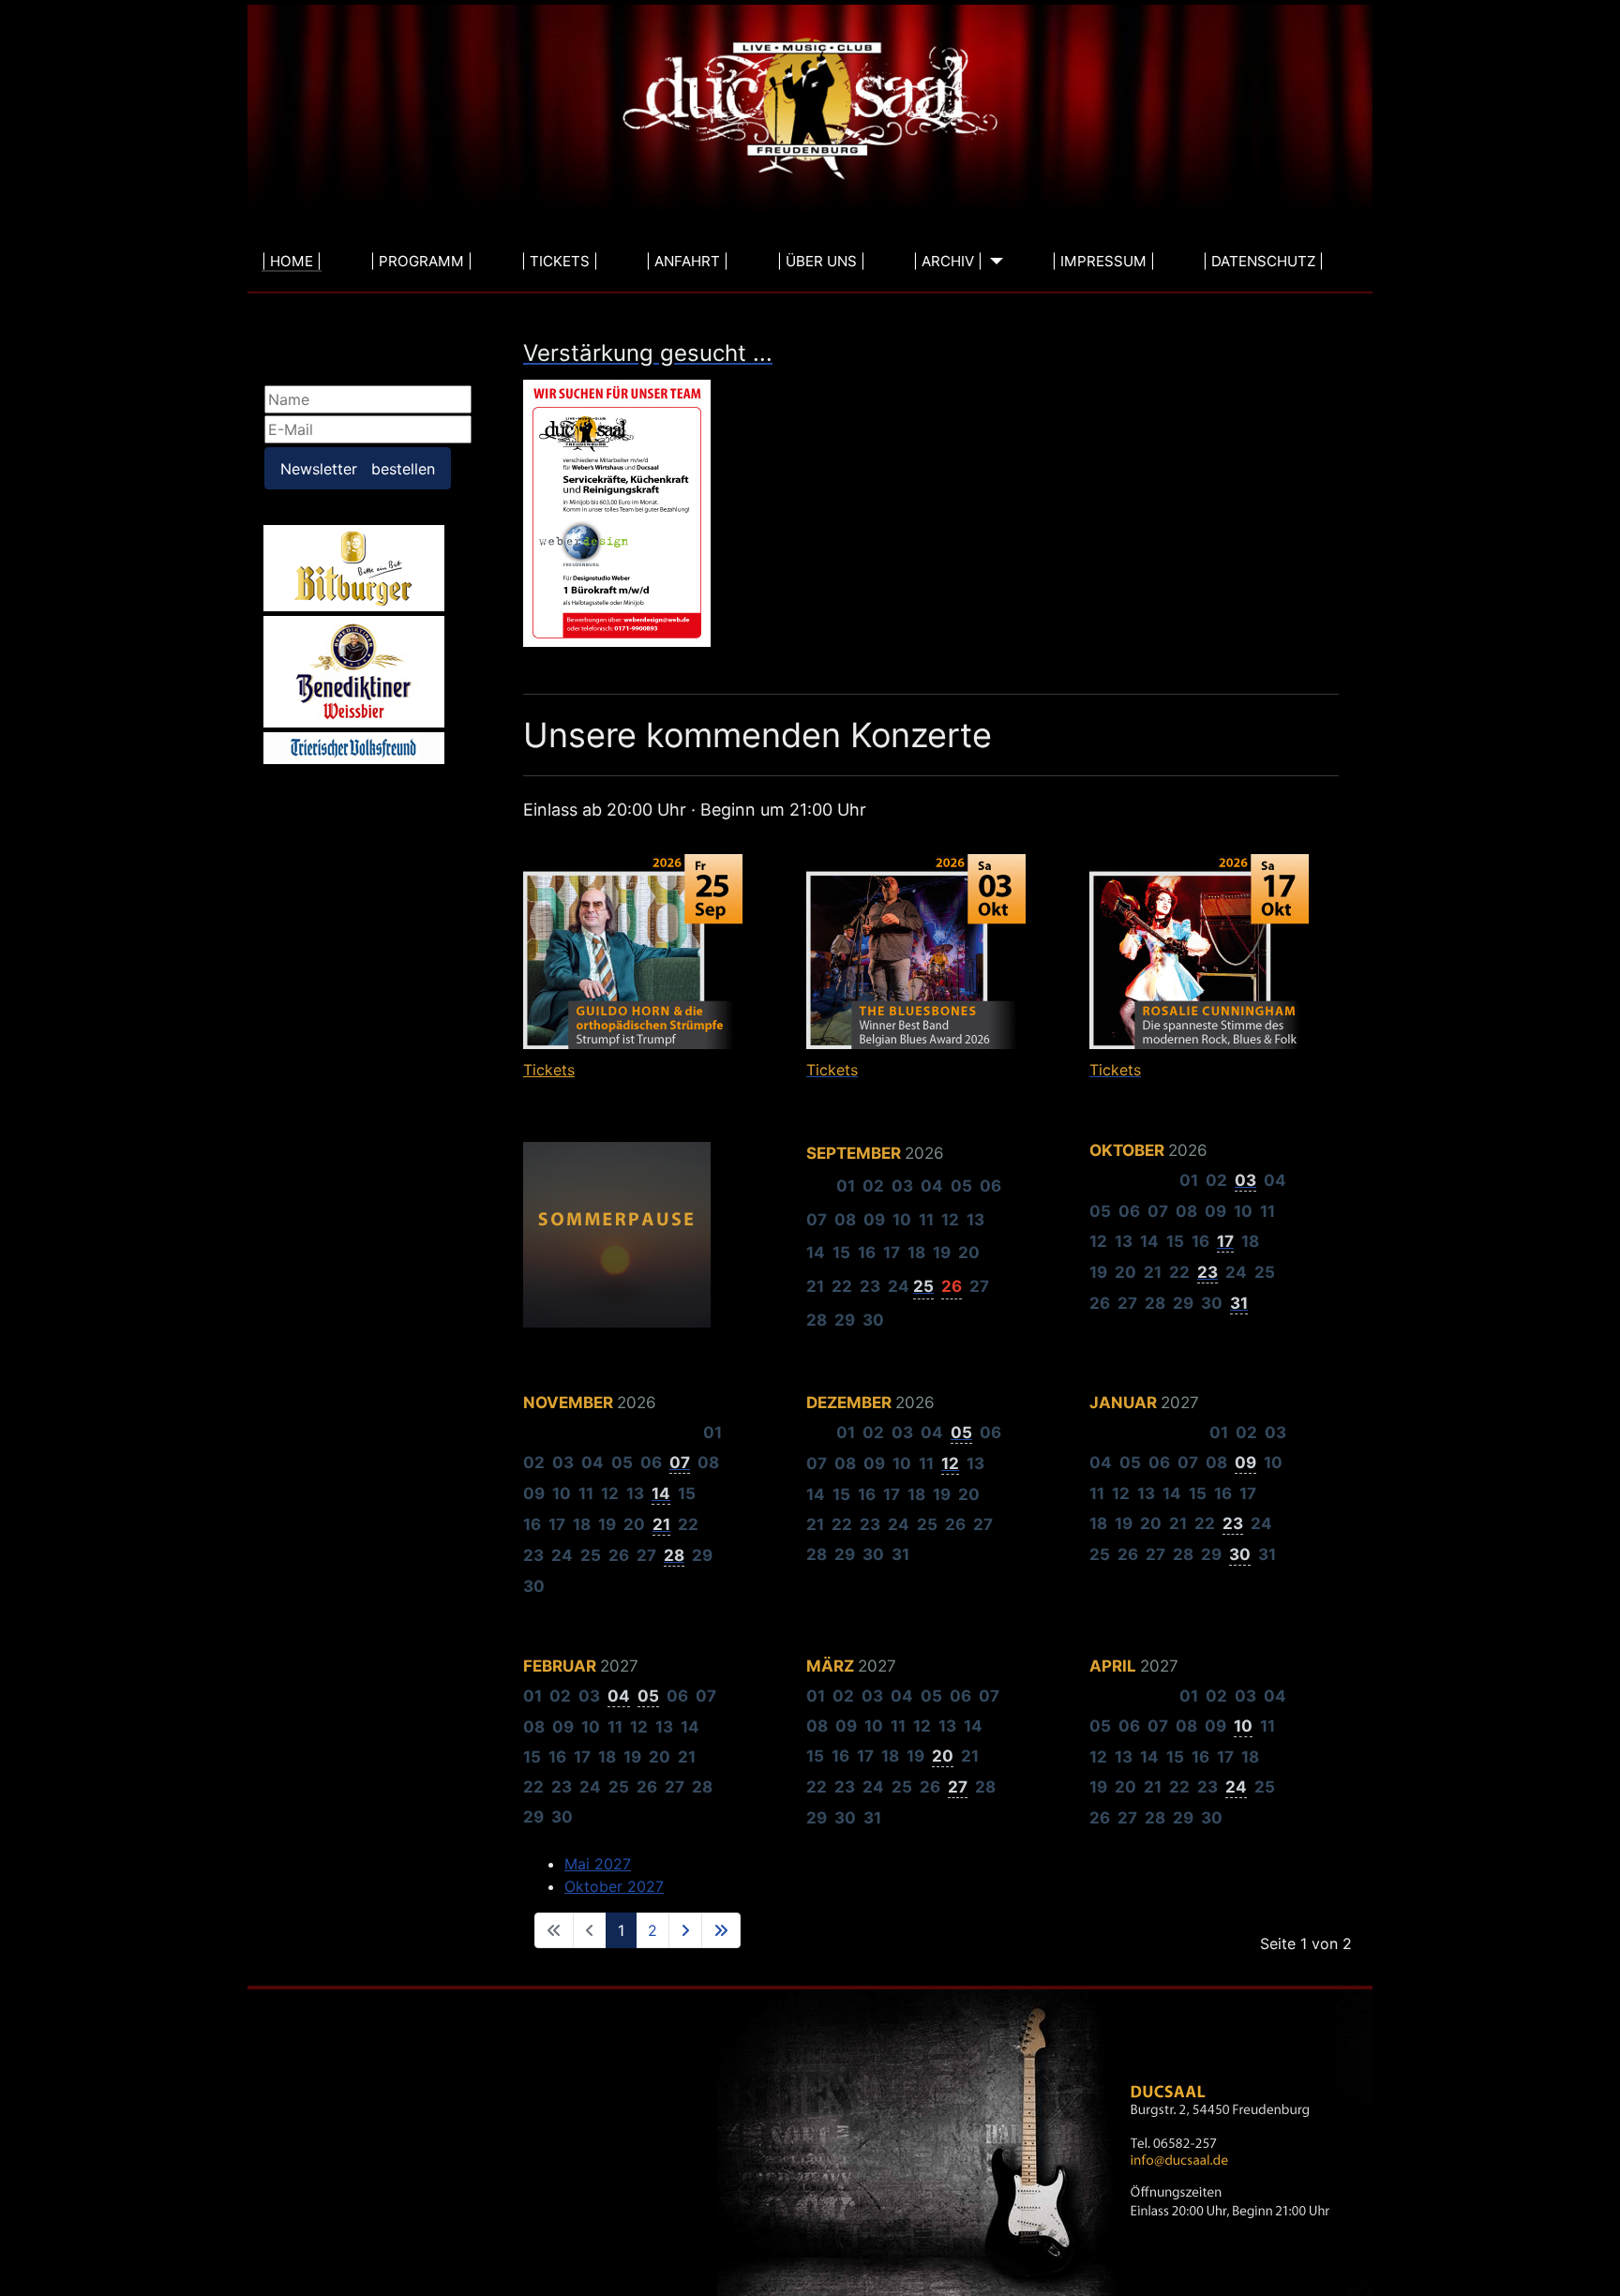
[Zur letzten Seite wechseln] (721, 1930)
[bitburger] (354, 567)
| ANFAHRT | (687, 261)
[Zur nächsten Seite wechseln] (685, 1930)
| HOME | (292, 261)
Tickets (549, 1070)
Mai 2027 (598, 1864)
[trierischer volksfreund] (354, 747)
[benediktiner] (354, 671)
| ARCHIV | (948, 261)
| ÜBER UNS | (821, 261)
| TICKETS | (560, 261)
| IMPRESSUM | (1103, 261)
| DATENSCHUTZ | (1263, 261)
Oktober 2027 (614, 1886)
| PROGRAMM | (421, 261)
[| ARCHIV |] (993, 262)
